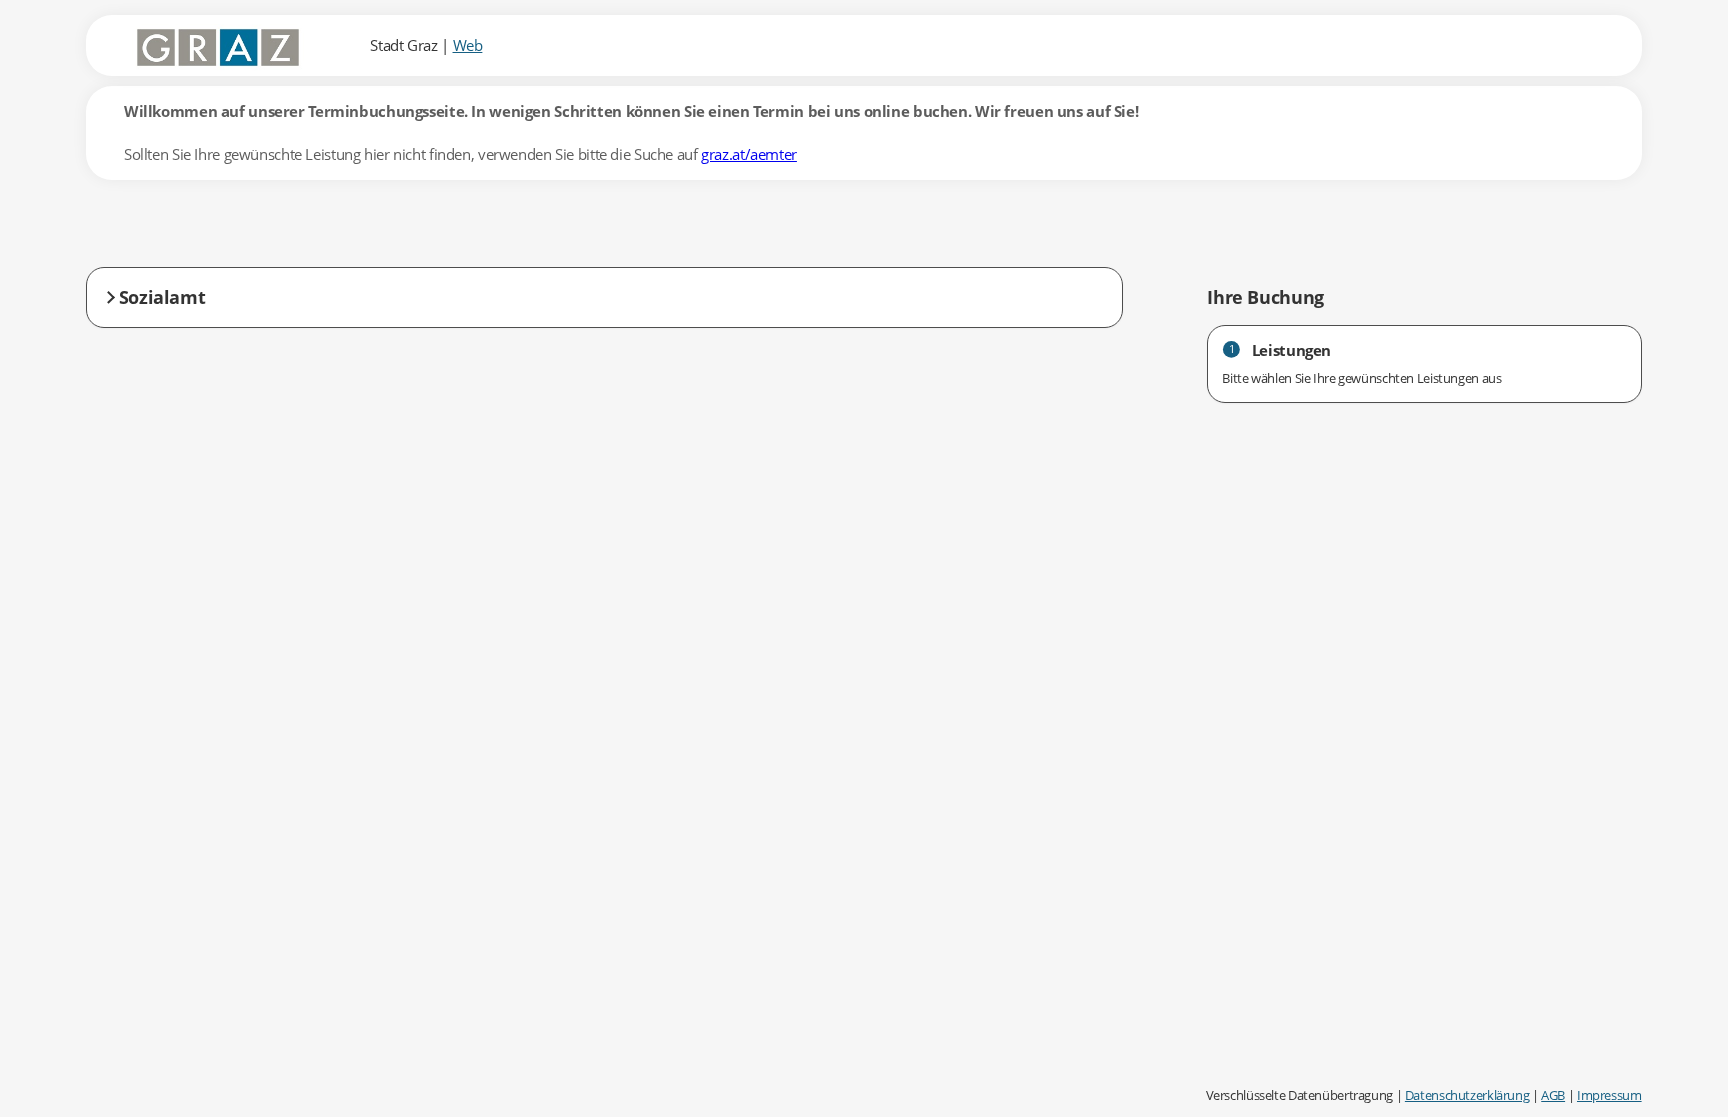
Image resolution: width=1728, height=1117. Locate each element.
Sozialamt (162, 297)
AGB (1553, 1095)
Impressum (1609, 1095)
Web (468, 45)
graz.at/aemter (749, 154)
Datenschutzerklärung (1467, 1095)
